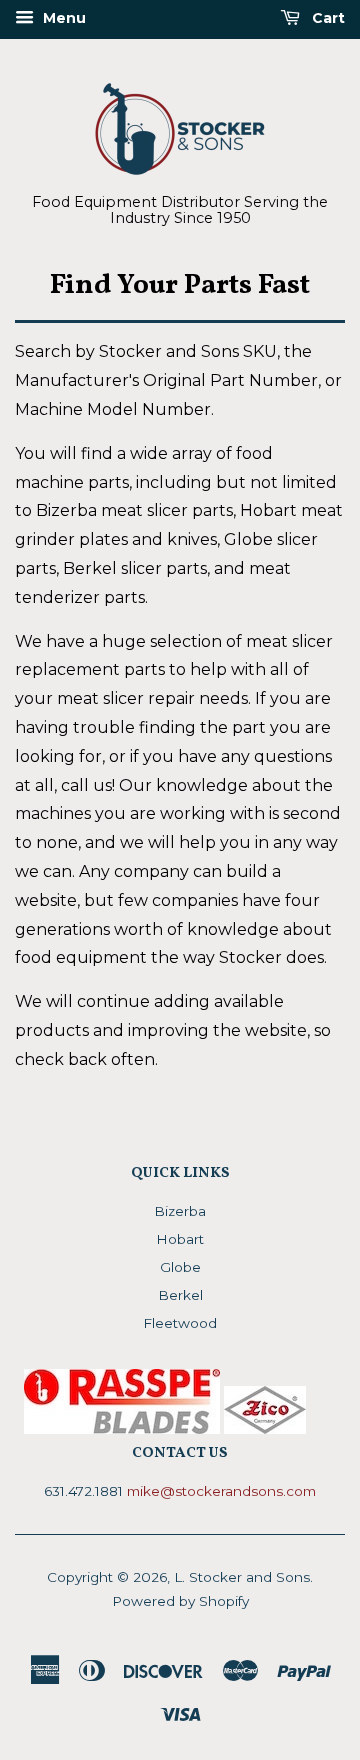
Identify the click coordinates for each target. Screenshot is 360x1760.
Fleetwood (180, 1323)
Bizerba (180, 1211)
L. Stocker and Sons (242, 1577)
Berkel (180, 1295)
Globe (180, 1267)
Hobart (180, 1239)
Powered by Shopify (180, 1601)
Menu (62, 18)
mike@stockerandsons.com (221, 1491)
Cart (326, 18)
